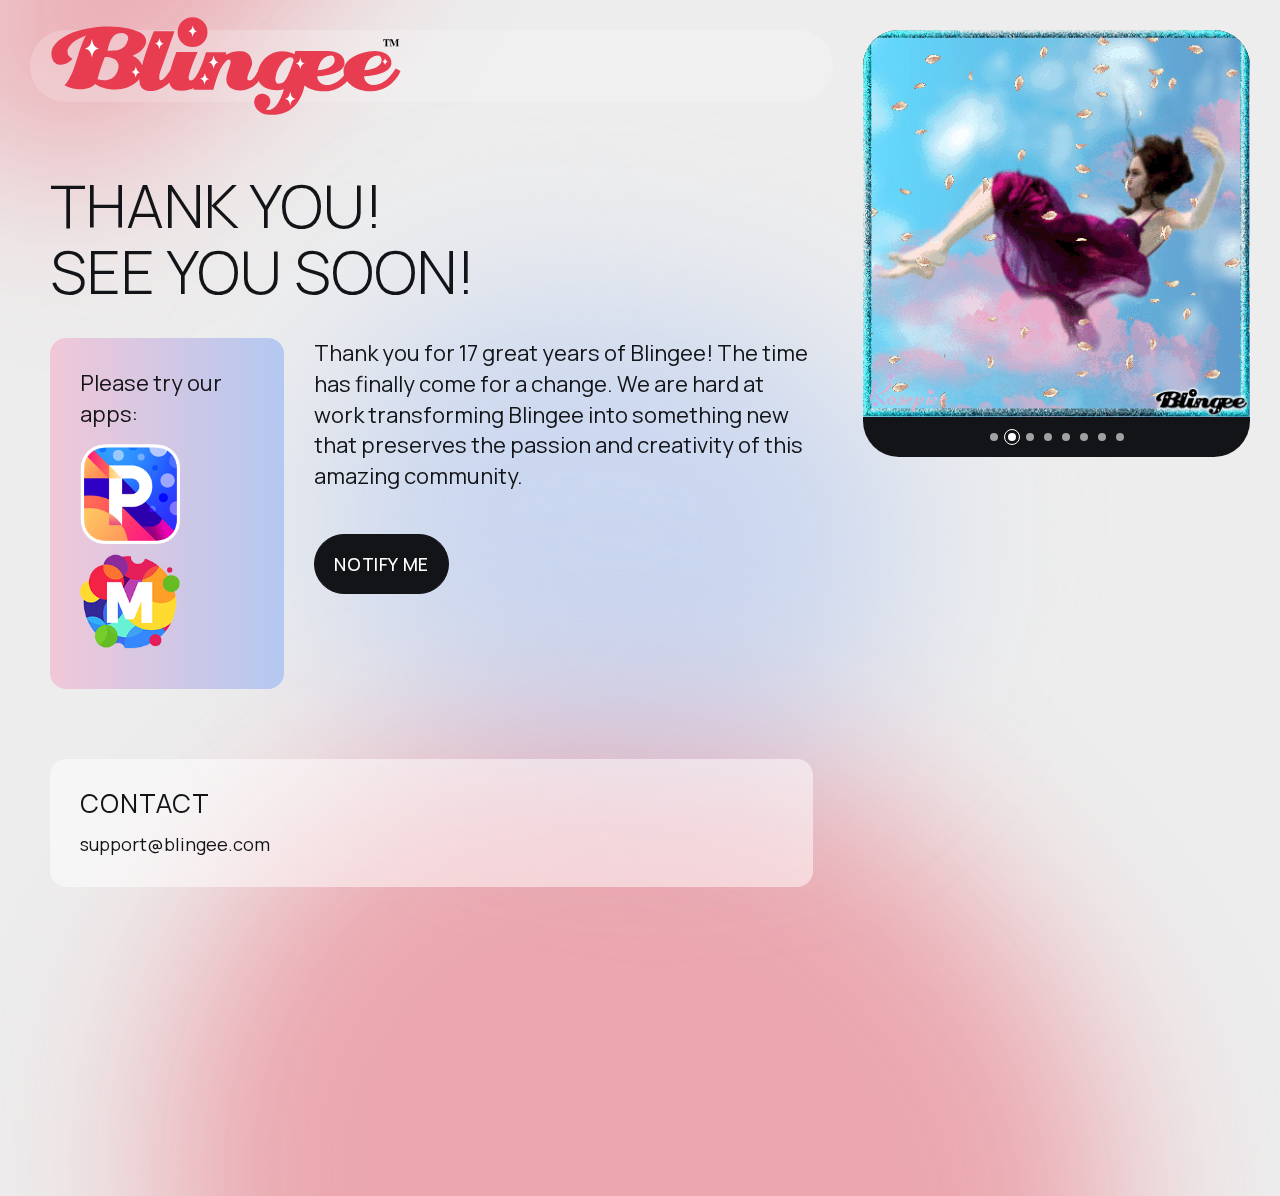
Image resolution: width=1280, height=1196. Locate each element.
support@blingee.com (175, 844)
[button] (994, 437)
